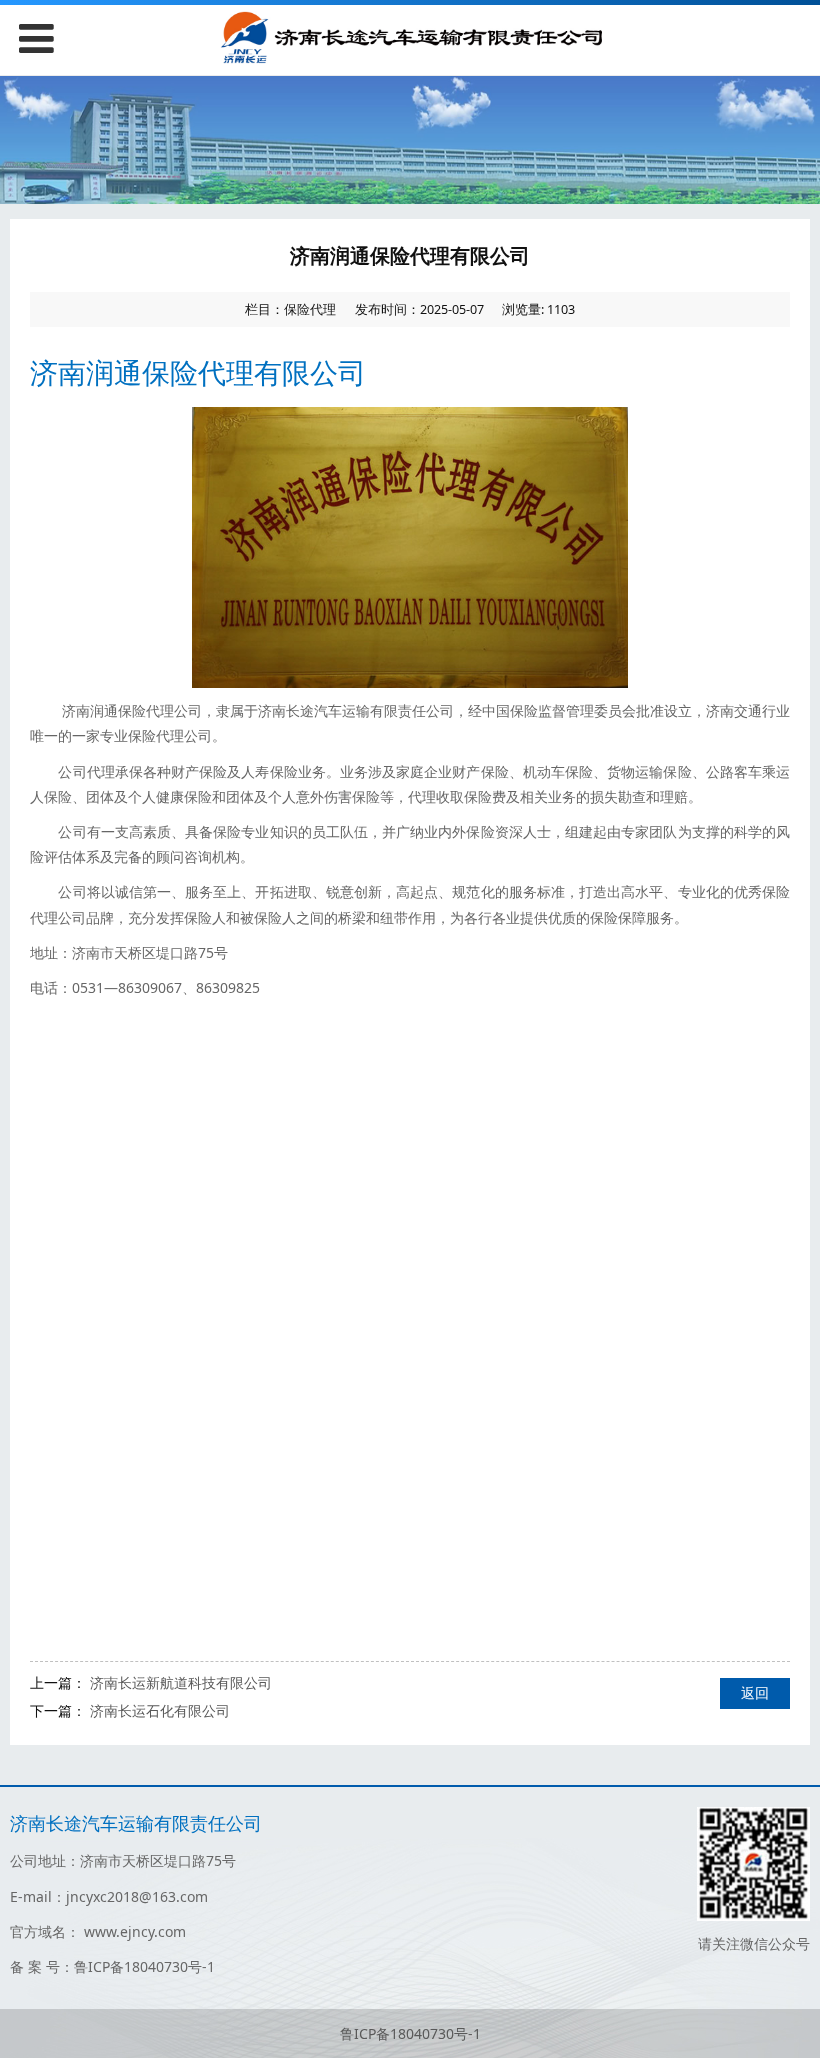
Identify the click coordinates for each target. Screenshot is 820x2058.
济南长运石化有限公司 (160, 1710)
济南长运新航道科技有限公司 (181, 1682)
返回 (755, 1692)
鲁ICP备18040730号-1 (410, 2033)
